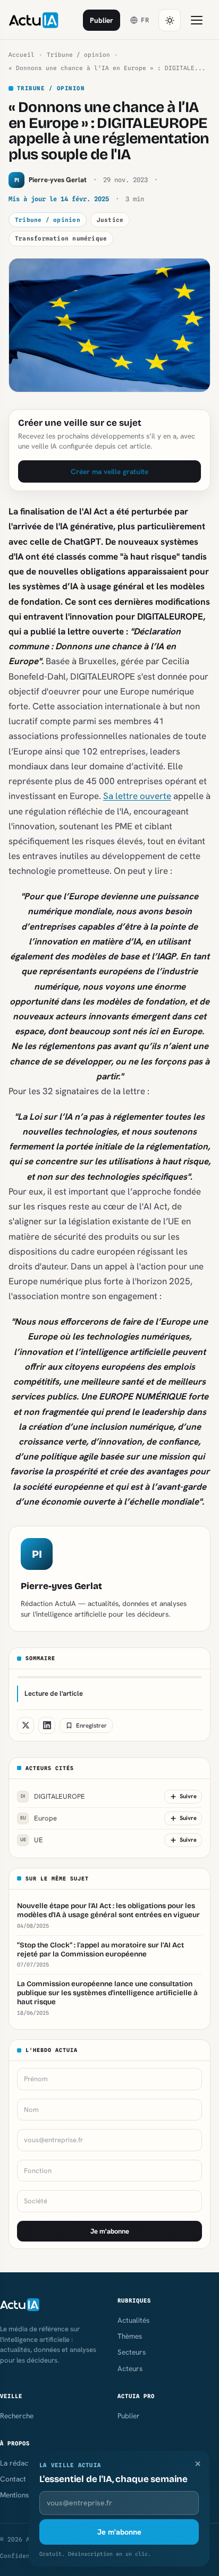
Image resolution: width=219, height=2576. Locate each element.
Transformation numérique (61, 238)
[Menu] (197, 20)
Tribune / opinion (78, 55)
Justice (110, 220)
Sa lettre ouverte (137, 796)
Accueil (22, 55)
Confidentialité (28, 2556)
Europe (39, 1818)
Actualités (133, 2320)
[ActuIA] (33, 20)
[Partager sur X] (26, 1725)
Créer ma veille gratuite (109, 471)
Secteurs (132, 2352)
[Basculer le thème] (170, 20)
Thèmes (130, 2336)
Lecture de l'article (54, 1693)
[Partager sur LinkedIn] (47, 1725)
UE (32, 1840)
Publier (102, 20)
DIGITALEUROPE (53, 1796)
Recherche (17, 2416)
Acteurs (130, 2368)
